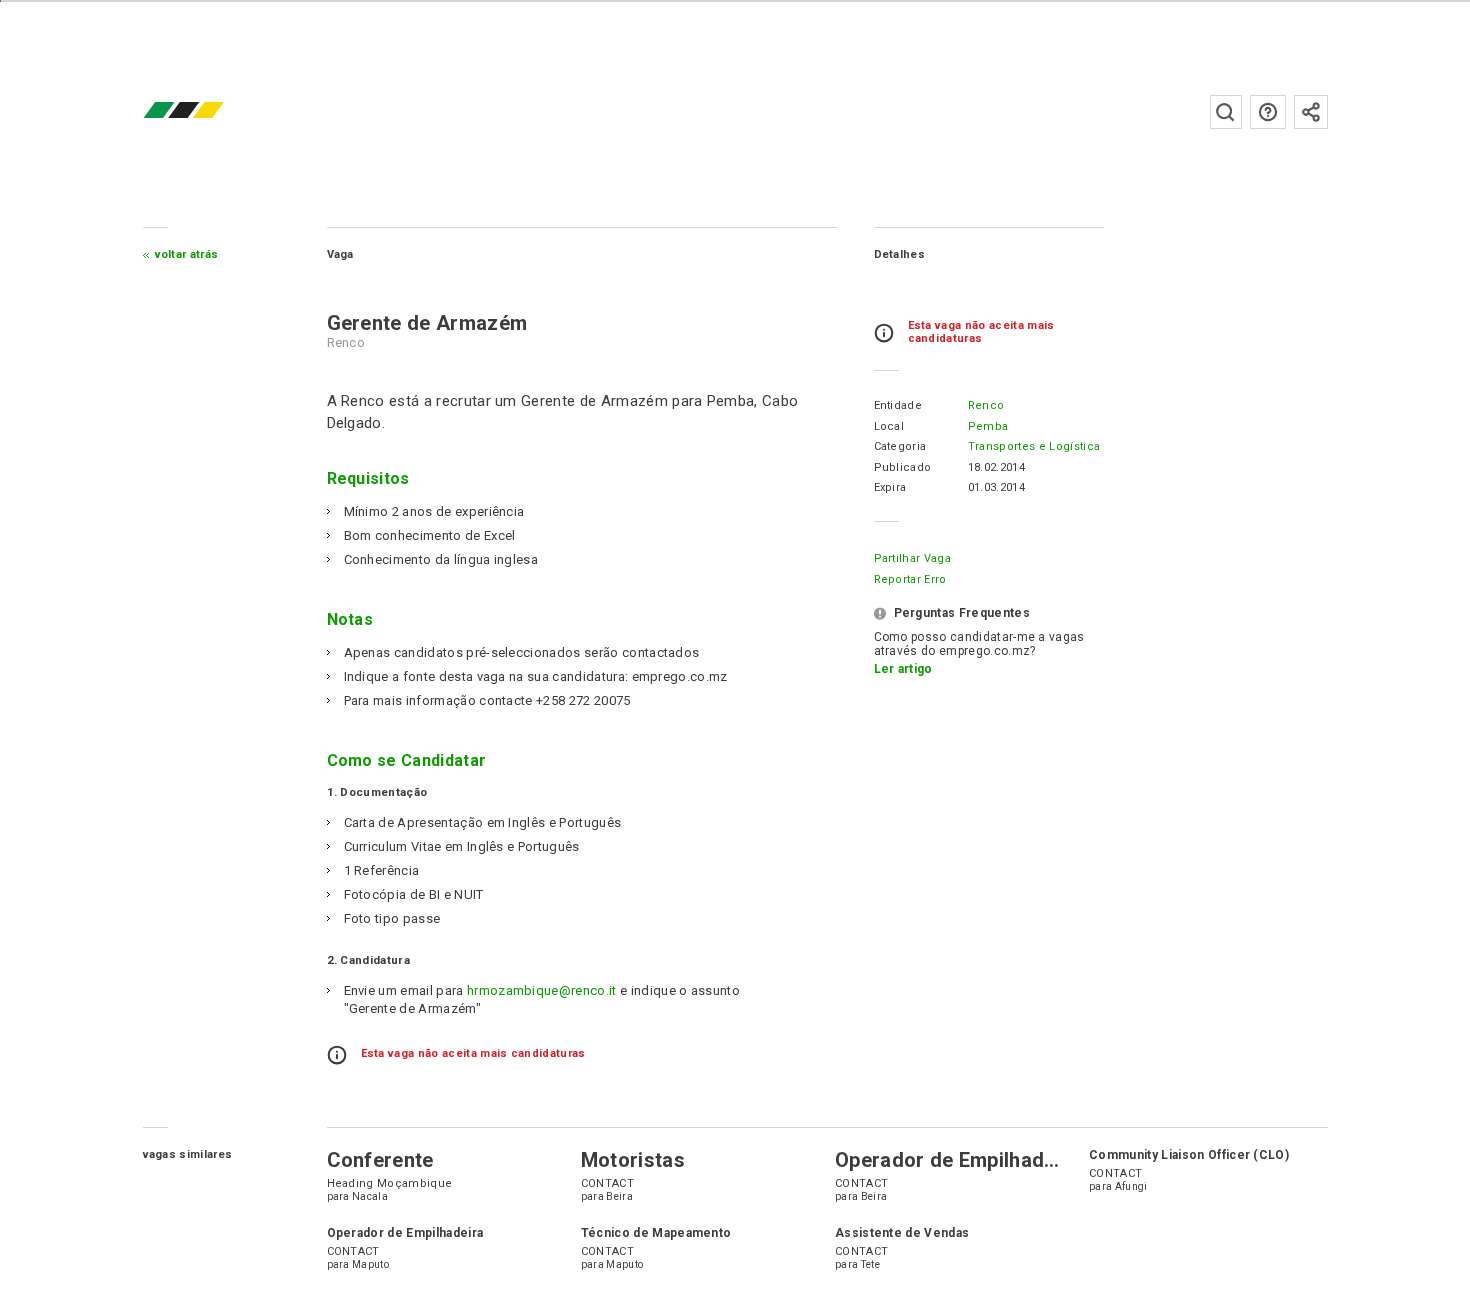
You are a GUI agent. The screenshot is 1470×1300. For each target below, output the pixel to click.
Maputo (370, 1264)
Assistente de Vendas (902, 1233)
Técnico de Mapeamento (656, 1233)
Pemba (988, 426)
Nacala (370, 1196)
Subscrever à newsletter (1311, 112)
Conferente (380, 1160)
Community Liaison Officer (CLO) (1189, 1155)
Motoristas (633, 1160)
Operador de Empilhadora (955, 1160)
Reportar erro (910, 579)
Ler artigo (903, 669)
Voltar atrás (187, 254)
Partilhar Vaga (912, 558)
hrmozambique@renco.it (542, 990)
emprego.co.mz (213, 111)
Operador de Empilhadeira (405, 1233)
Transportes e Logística (1034, 446)
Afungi (1131, 1186)
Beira (619, 1196)
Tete (870, 1264)
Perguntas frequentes (1268, 112)
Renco (986, 405)
